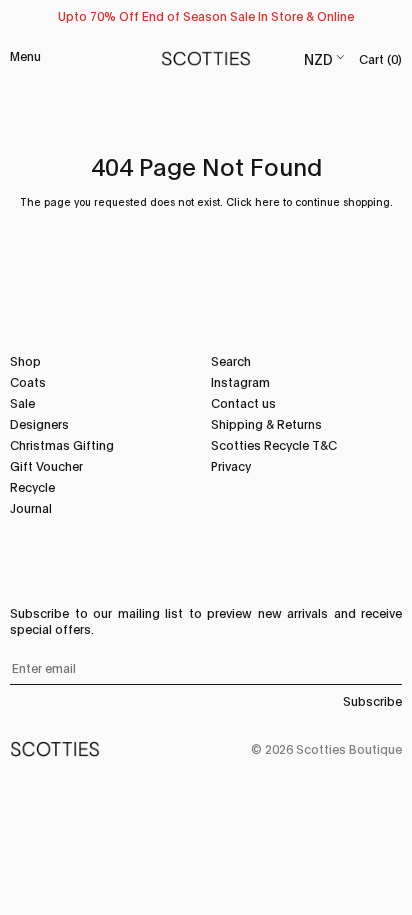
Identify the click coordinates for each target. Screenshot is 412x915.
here (267, 201)
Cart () (380, 58)
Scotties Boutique (349, 748)
